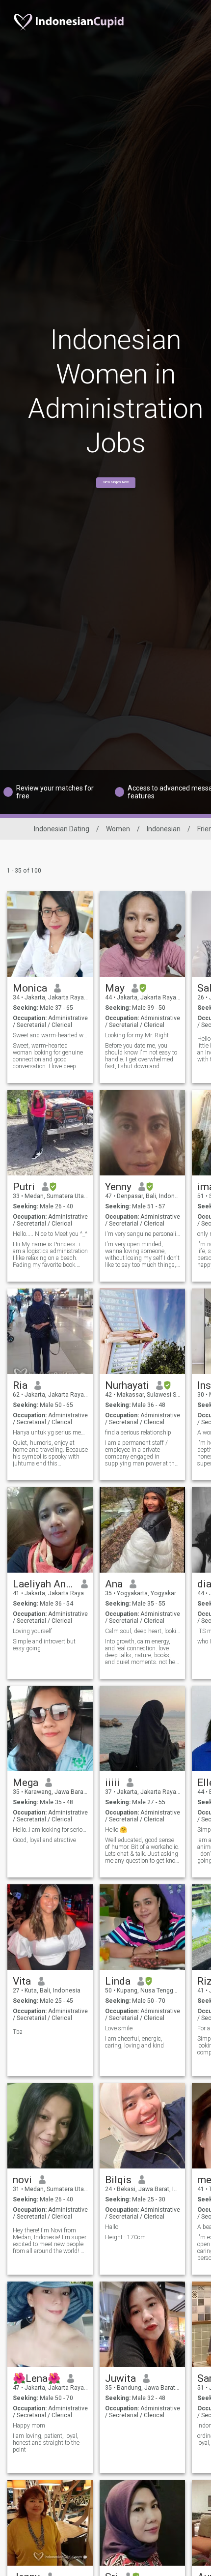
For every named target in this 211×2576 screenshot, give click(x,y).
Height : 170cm (125, 2237)
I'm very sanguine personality (143, 1234)
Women (118, 829)
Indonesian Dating (62, 829)
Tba (18, 2032)
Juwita (120, 2378)
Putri (24, 1187)
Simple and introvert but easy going (44, 1645)
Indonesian (164, 829)
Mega (26, 1783)
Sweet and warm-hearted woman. (50, 1035)
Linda (118, 1981)
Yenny (118, 1187)
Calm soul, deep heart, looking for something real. (143, 1631)
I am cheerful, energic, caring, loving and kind (134, 2042)
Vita (22, 1981)
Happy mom (29, 2426)
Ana (114, 1584)
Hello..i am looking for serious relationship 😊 (50, 1830)
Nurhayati (127, 1385)
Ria (20, 1385)
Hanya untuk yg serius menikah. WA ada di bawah (50, 1433)
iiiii (112, 1783)
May (115, 988)
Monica (30, 988)
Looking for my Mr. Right (137, 1035)
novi (22, 2180)
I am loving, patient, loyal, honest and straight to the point (46, 2443)
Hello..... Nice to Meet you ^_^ (50, 1234)
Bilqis (118, 2180)
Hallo (112, 2227)
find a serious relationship (138, 1433)
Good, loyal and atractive (44, 1840)
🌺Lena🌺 (37, 2378)
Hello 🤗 (116, 1830)
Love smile (119, 2028)
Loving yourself (32, 1631)
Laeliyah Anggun (43, 1584)
